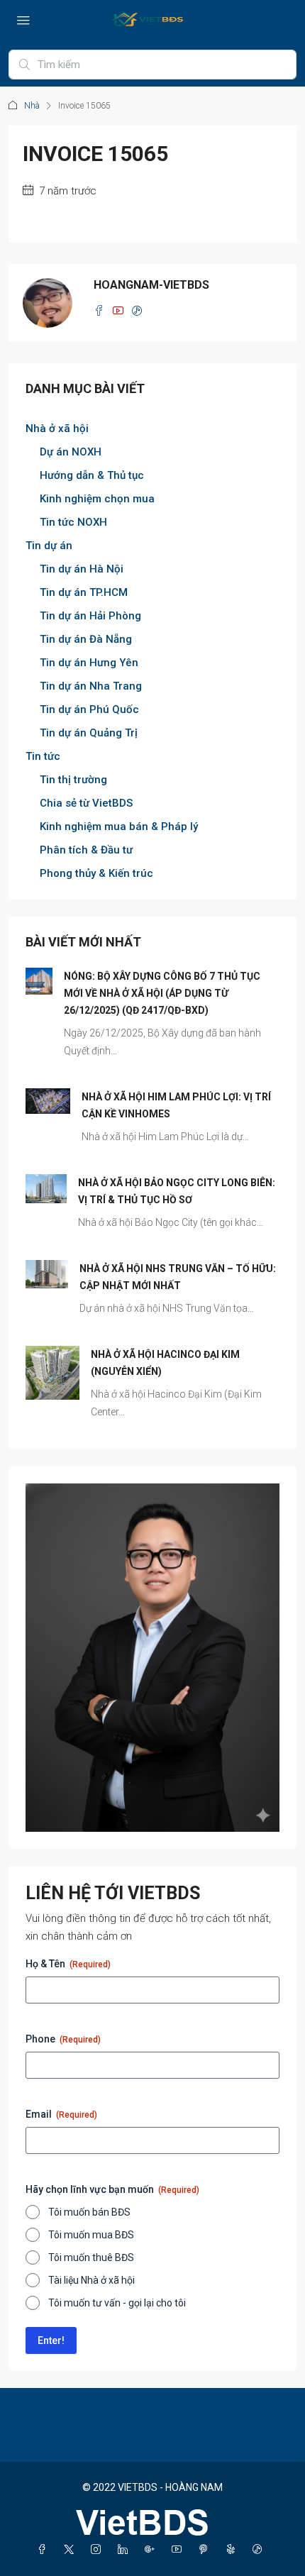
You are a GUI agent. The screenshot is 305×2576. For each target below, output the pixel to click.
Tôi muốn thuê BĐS (91, 2257)
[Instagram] (99, 2550)
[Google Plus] (152, 2550)
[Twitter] (72, 2550)
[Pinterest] (206, 2550)
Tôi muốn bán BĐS (89, 2212)
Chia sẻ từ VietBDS (86, 803)
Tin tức (43, 756)
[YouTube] (179, 2550)
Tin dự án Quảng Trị (89, 733)
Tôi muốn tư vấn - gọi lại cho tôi (117, 2303)
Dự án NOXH (71, 452)
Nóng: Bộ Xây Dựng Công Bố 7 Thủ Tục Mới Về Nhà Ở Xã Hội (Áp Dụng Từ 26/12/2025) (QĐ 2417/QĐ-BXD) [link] (162, 993)
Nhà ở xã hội (57, 429)
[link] (39, 980)
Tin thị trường (73, 780)
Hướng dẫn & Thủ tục (92, 475)
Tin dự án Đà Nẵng (86, 639)
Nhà (32, 106)
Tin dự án (49, 546)
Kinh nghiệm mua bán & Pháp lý (119, 827)
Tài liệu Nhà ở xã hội (91, 2280)
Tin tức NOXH (73, 522)
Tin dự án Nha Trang (91, 686)
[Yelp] (233, 2550)
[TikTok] (260, 2550)
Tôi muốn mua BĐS (91, 2235)
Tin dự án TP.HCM (84, 592)
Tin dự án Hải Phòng (90, 616)
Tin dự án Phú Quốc (89, 709)
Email (61, 2114)
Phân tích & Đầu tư (86, 850)
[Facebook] (45, 2550)
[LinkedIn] (126, 2550)
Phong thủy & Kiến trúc (96, 873)
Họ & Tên (68, 1964)
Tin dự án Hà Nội (82, 569)
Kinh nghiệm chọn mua (97, 499)
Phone (63, 2039)
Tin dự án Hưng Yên (89, 663)
